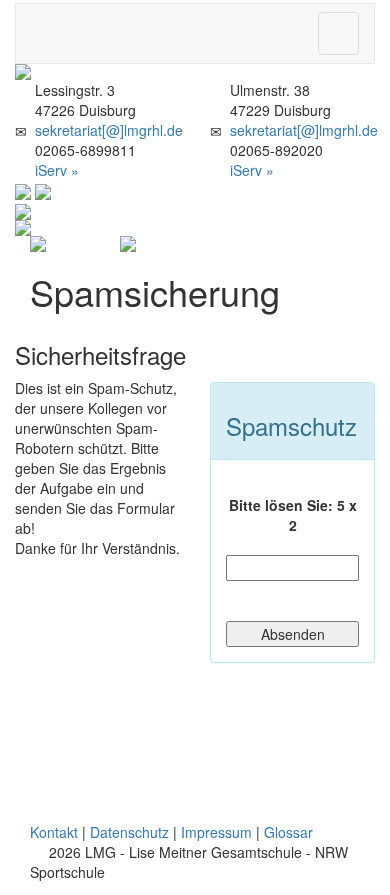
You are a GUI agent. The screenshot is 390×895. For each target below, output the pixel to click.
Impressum (216, 832)
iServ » (57, 170)
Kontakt (54, 832)
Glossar (288, 832)
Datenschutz (129, 832)
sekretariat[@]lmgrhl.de (109, 130)
